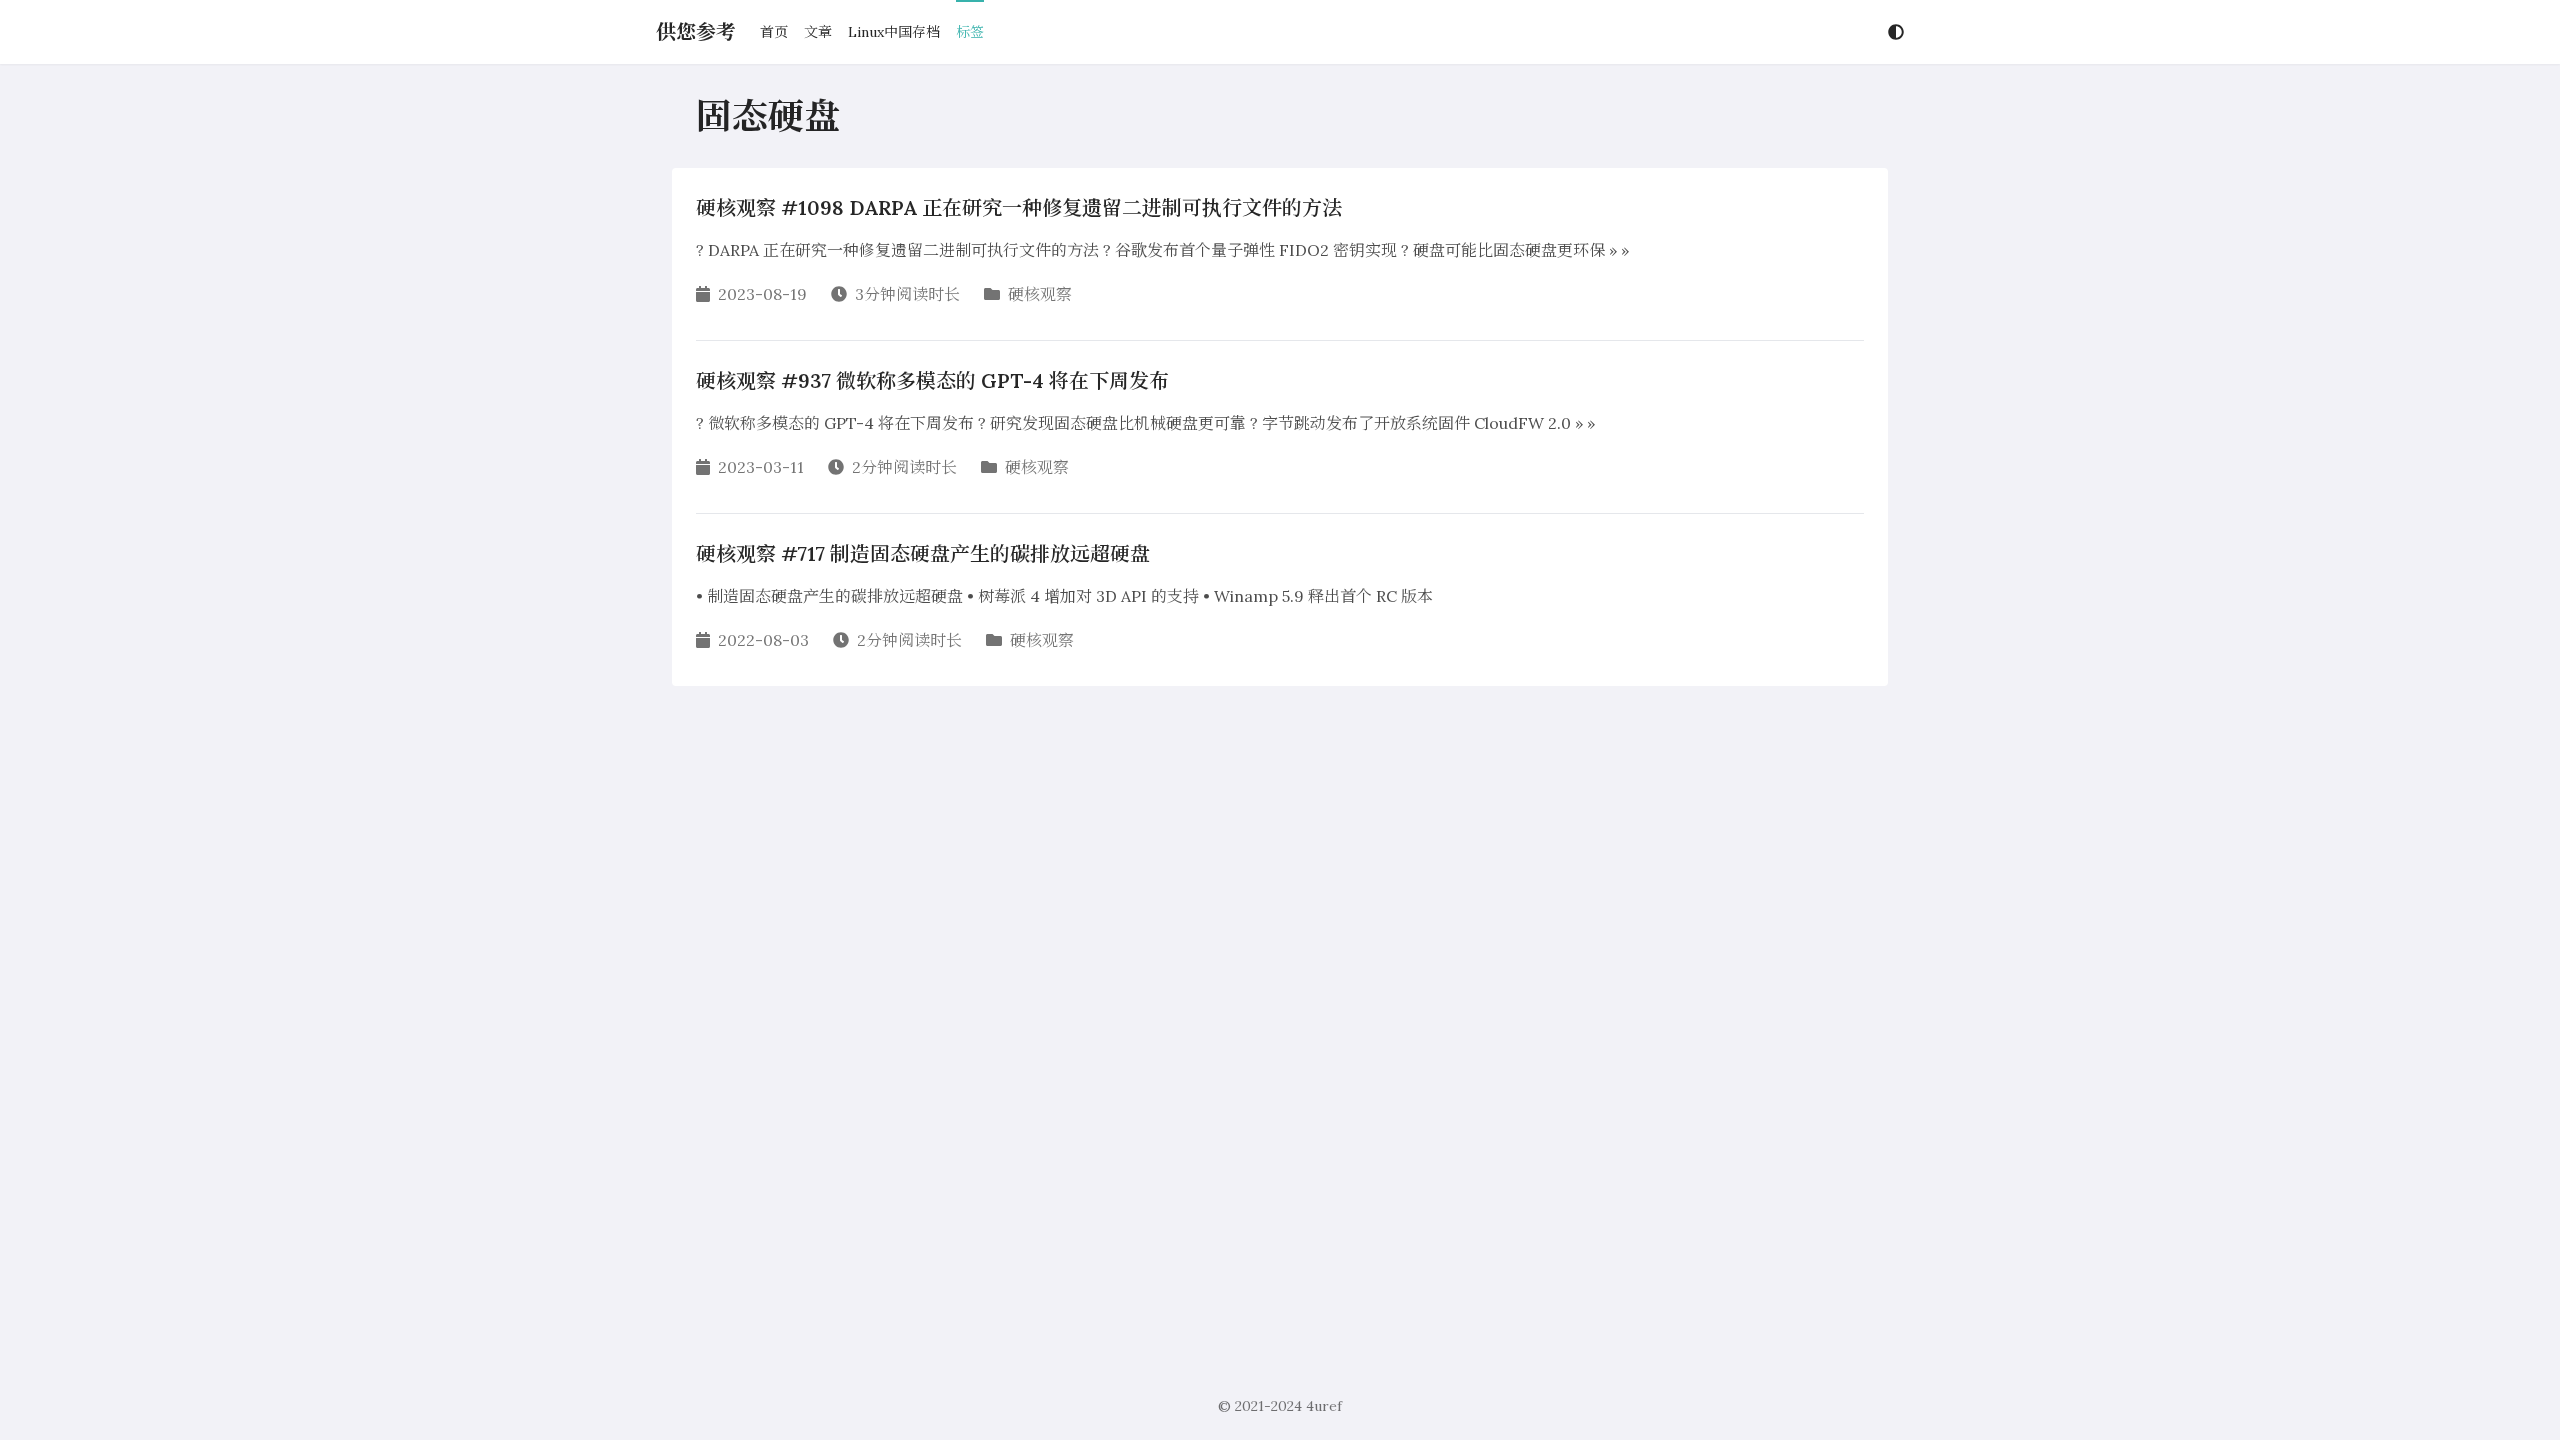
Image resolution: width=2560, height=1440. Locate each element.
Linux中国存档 (894, 32)
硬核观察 (1040, 294)
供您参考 (696, 31)
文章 (818, 32)
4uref (1324, 1406)
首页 (774, 32)
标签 (970, 32)
